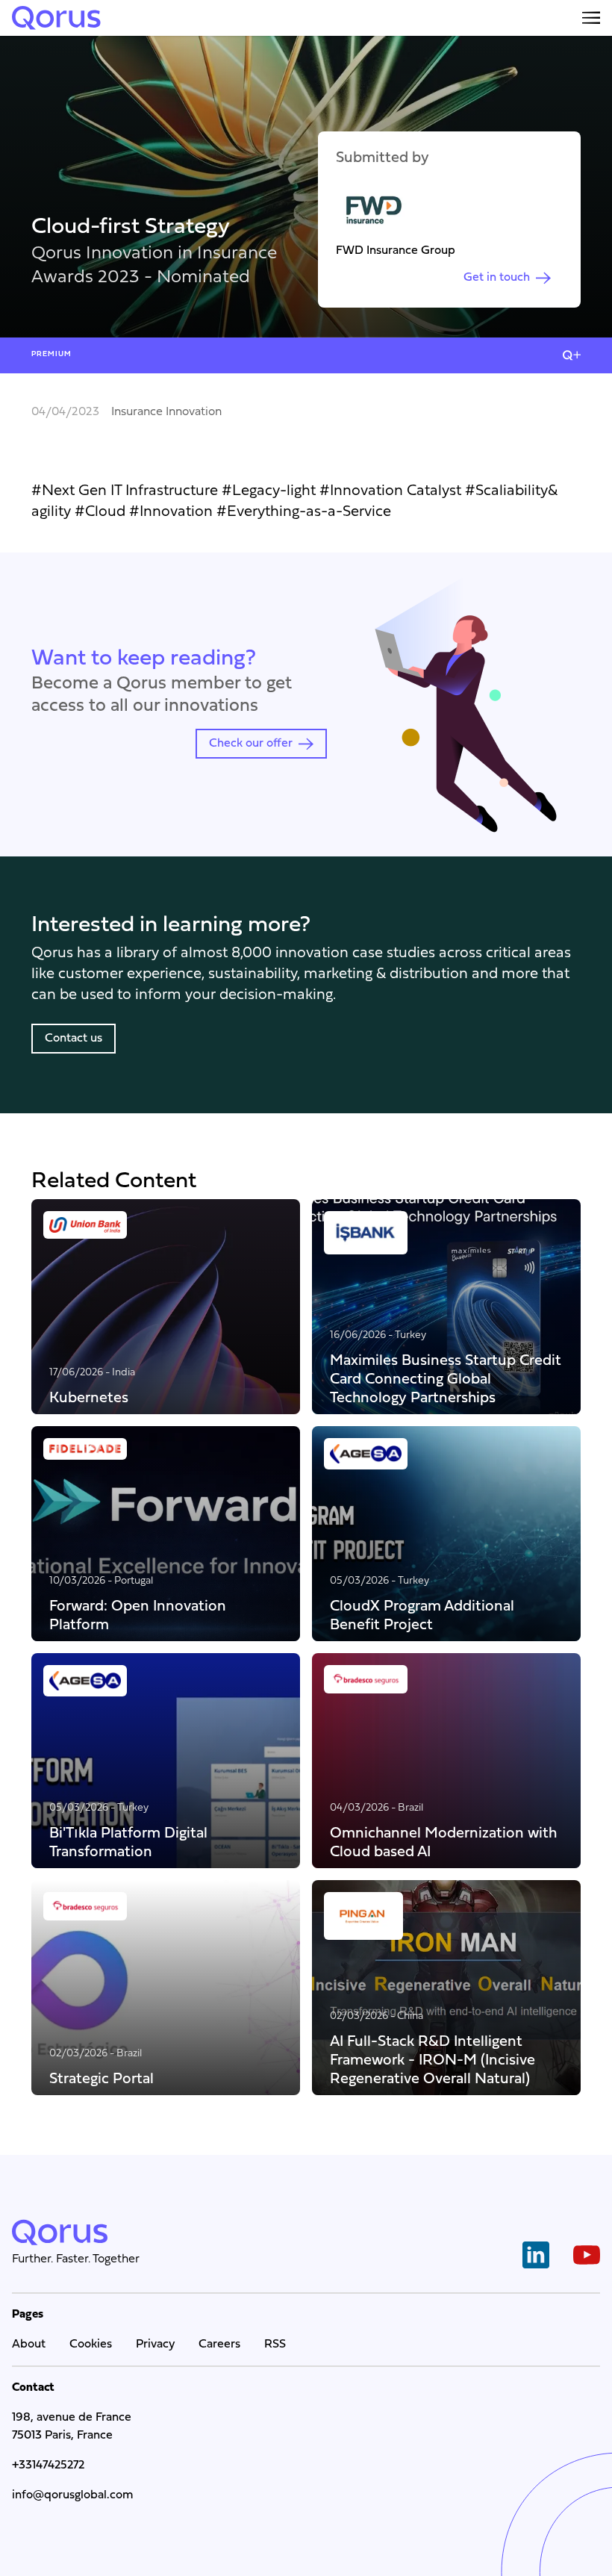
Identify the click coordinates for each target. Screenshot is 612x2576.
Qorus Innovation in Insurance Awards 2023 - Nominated (154, 266)
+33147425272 (48, 2465)
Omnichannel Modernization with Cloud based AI (443, 1842)
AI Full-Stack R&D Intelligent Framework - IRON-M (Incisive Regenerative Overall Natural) (433, 2060)
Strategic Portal (102, 2078)
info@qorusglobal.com (72, 2495)
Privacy (155, 2345)
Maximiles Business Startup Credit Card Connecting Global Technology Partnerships (446, 1379)
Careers (219, 2345)
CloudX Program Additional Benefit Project (422, 1615)
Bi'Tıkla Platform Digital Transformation (128, 1842)
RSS (275, 2345)
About (29, 2345)
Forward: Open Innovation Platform (138, 1615)
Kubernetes (89, 1397)
